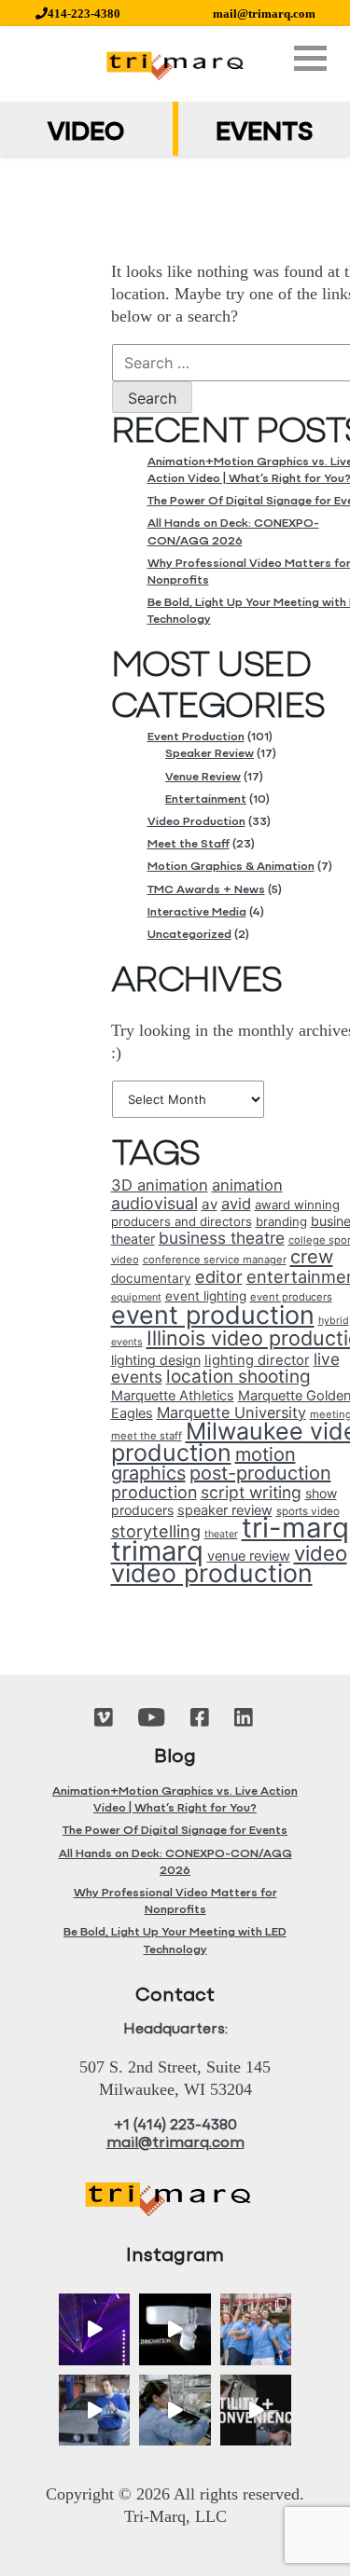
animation (247, 1185)
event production (213, 1315)
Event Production (196, 737)
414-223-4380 (84, 14)
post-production (260, 1473)
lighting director (257, 1360)
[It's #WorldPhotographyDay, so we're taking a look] (256, 2329)
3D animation (160, 1185)
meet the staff (147, 1436)
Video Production (196, 822)
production (154, 1492)
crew (312, 1257)
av (210, 1204)
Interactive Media (197, 912)
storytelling (156, 1531)
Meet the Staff (189, 844)
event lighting (206, 1296)
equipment (136, 1297)
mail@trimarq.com (264, 14)
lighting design (156, 1360)
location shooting (238, 1377)
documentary (151, 1278)
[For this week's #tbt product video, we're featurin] (175, 2329)
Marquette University (231, 1412)
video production (212, 1573)
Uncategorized (189, 935)
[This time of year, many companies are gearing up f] (256, 2411)
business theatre (222, 1238)
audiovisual (154, 1203)
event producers (291, 1297)
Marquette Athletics (173, 1396)
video (321, 1553)
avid (236, 1204)
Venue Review (203, 777)
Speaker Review (210, 754)
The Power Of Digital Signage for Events (175, 1831)
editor (219, 1277)
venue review (249, 1556)
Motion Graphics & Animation (231, 867)
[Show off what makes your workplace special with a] (175, 2411)
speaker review (225, 1510)
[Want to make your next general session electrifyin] (95, 2329)
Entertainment (206, 799)
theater (221, 1534)
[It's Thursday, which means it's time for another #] (95, 2411)
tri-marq (295, 1528)
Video (86, 133)
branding (281, 1221)
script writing (251, 1492)
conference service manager (215, 1260)
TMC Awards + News (206, 890)
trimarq (157, 1551)
